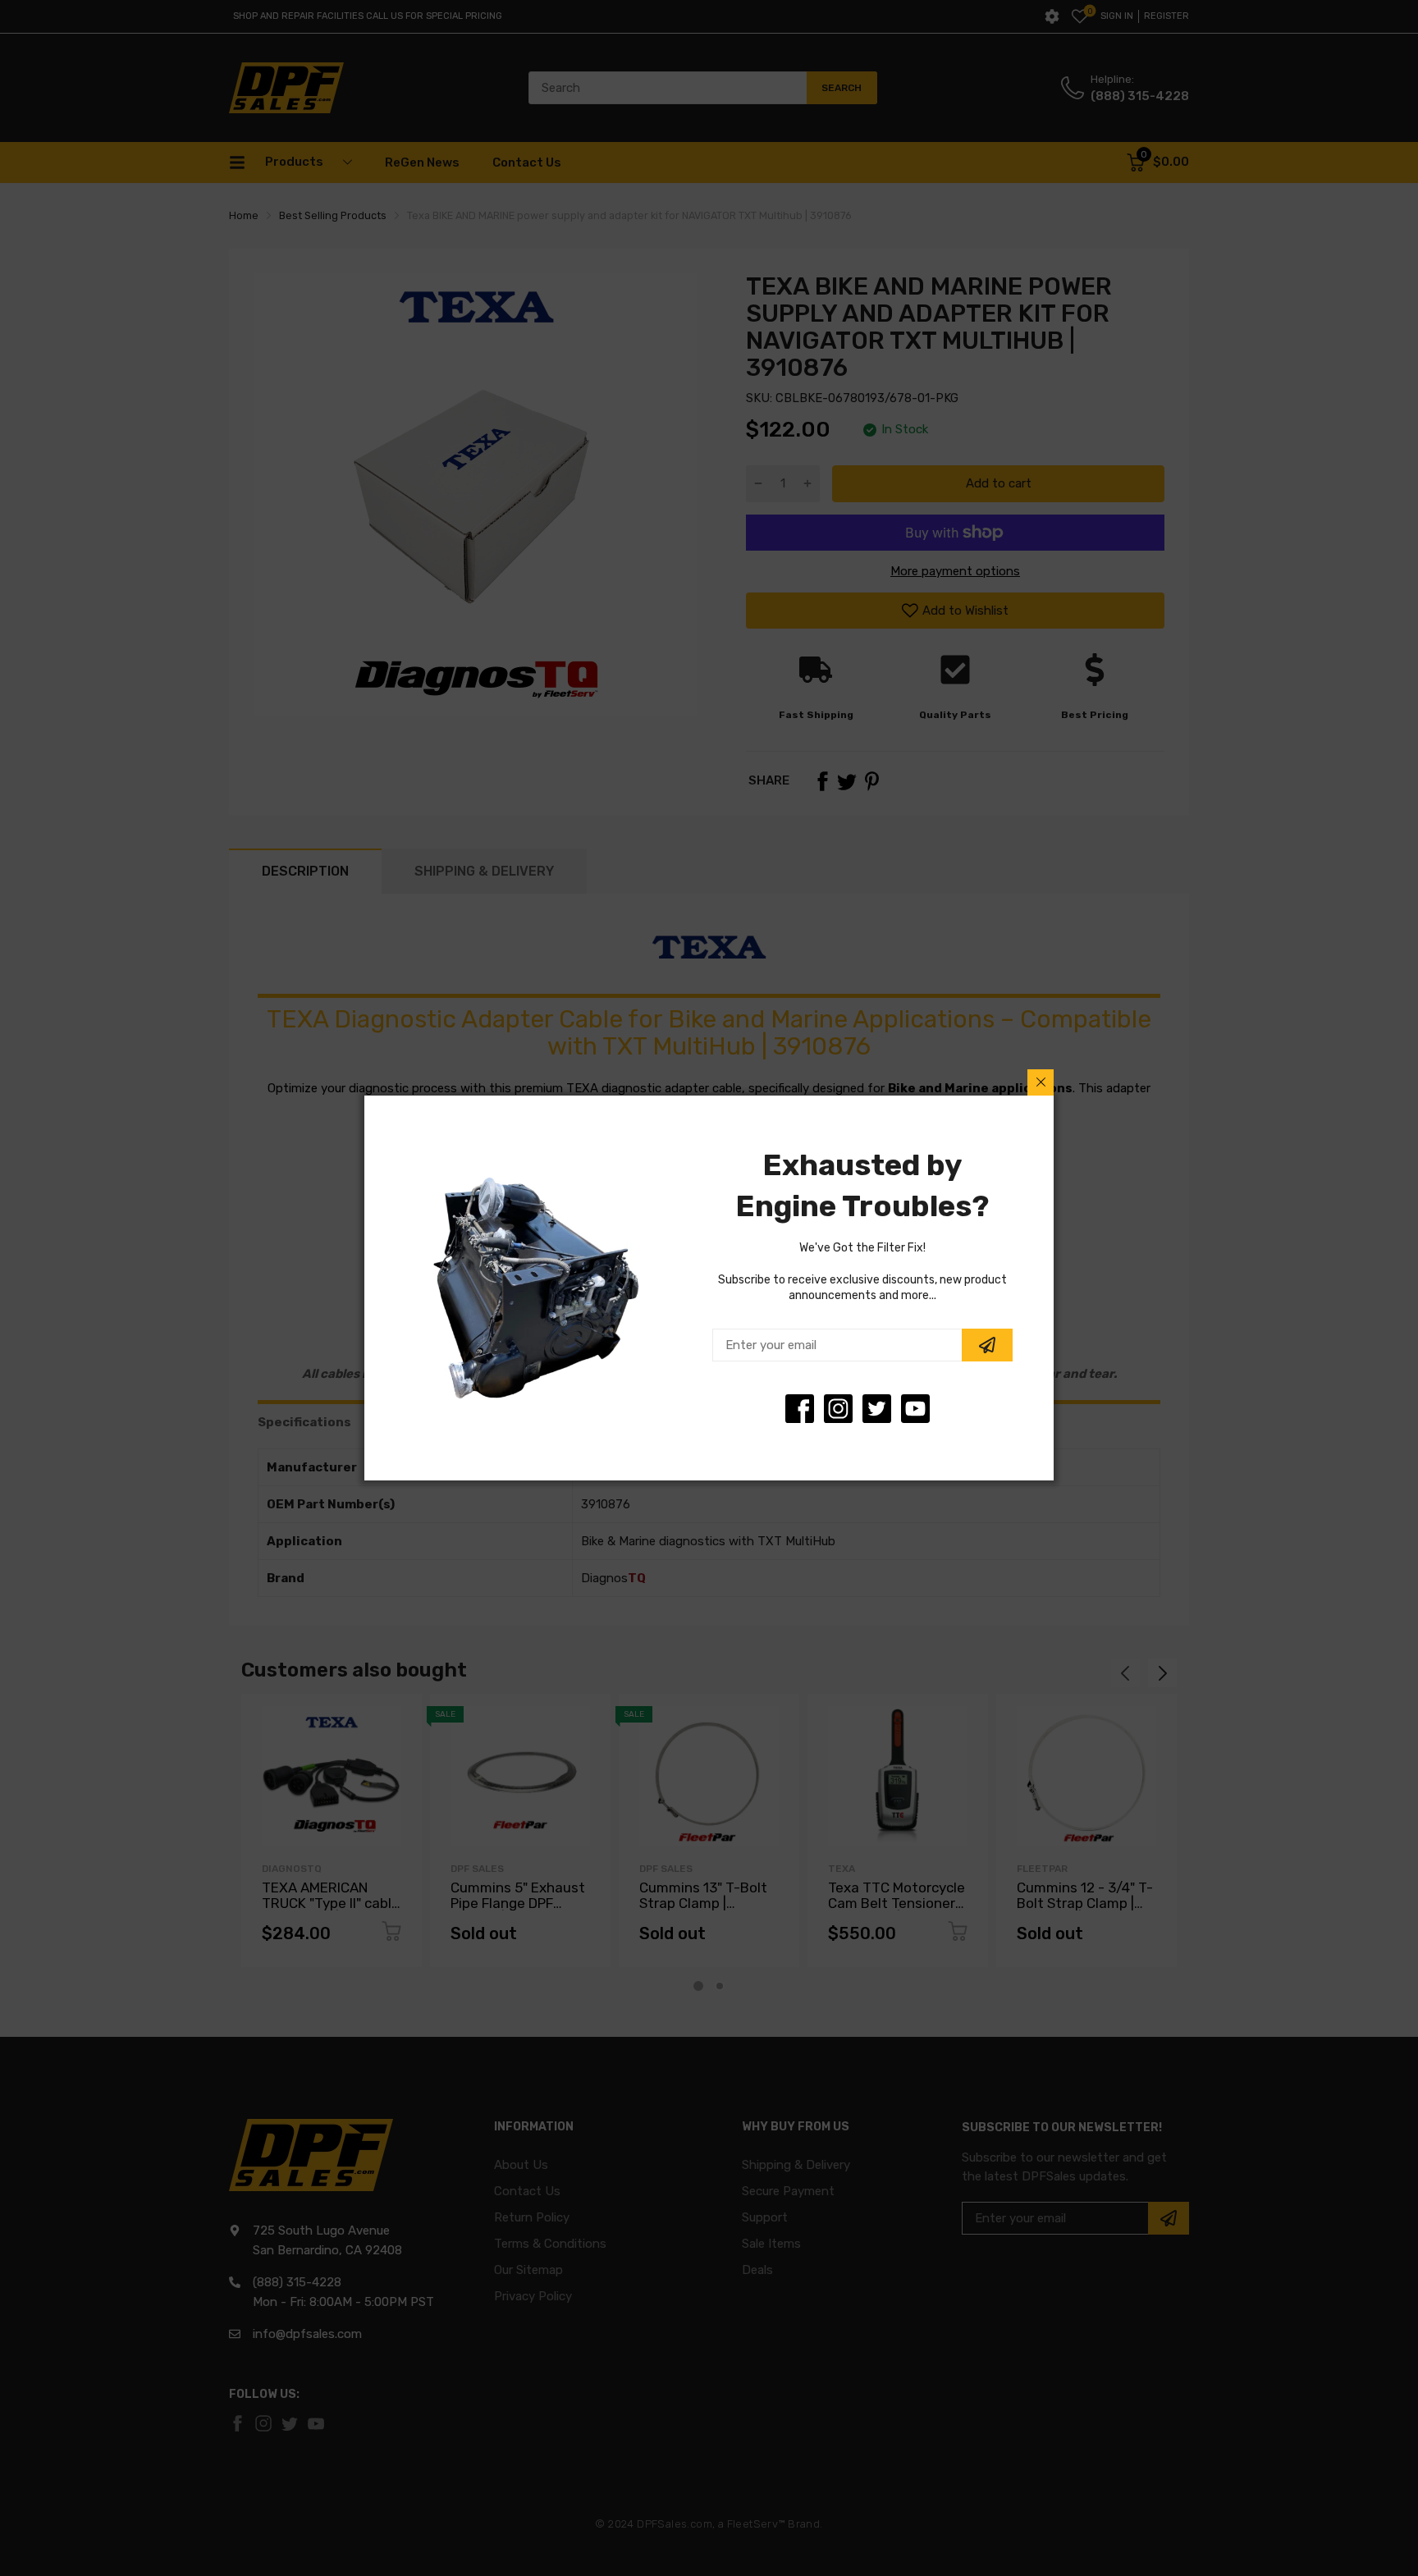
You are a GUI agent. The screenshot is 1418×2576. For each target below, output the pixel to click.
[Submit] (987, 1345)
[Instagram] (877, 1409)
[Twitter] (838, 1409)
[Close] (1041, 1082)
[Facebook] (800, 1409)
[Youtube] (915, 1409)
